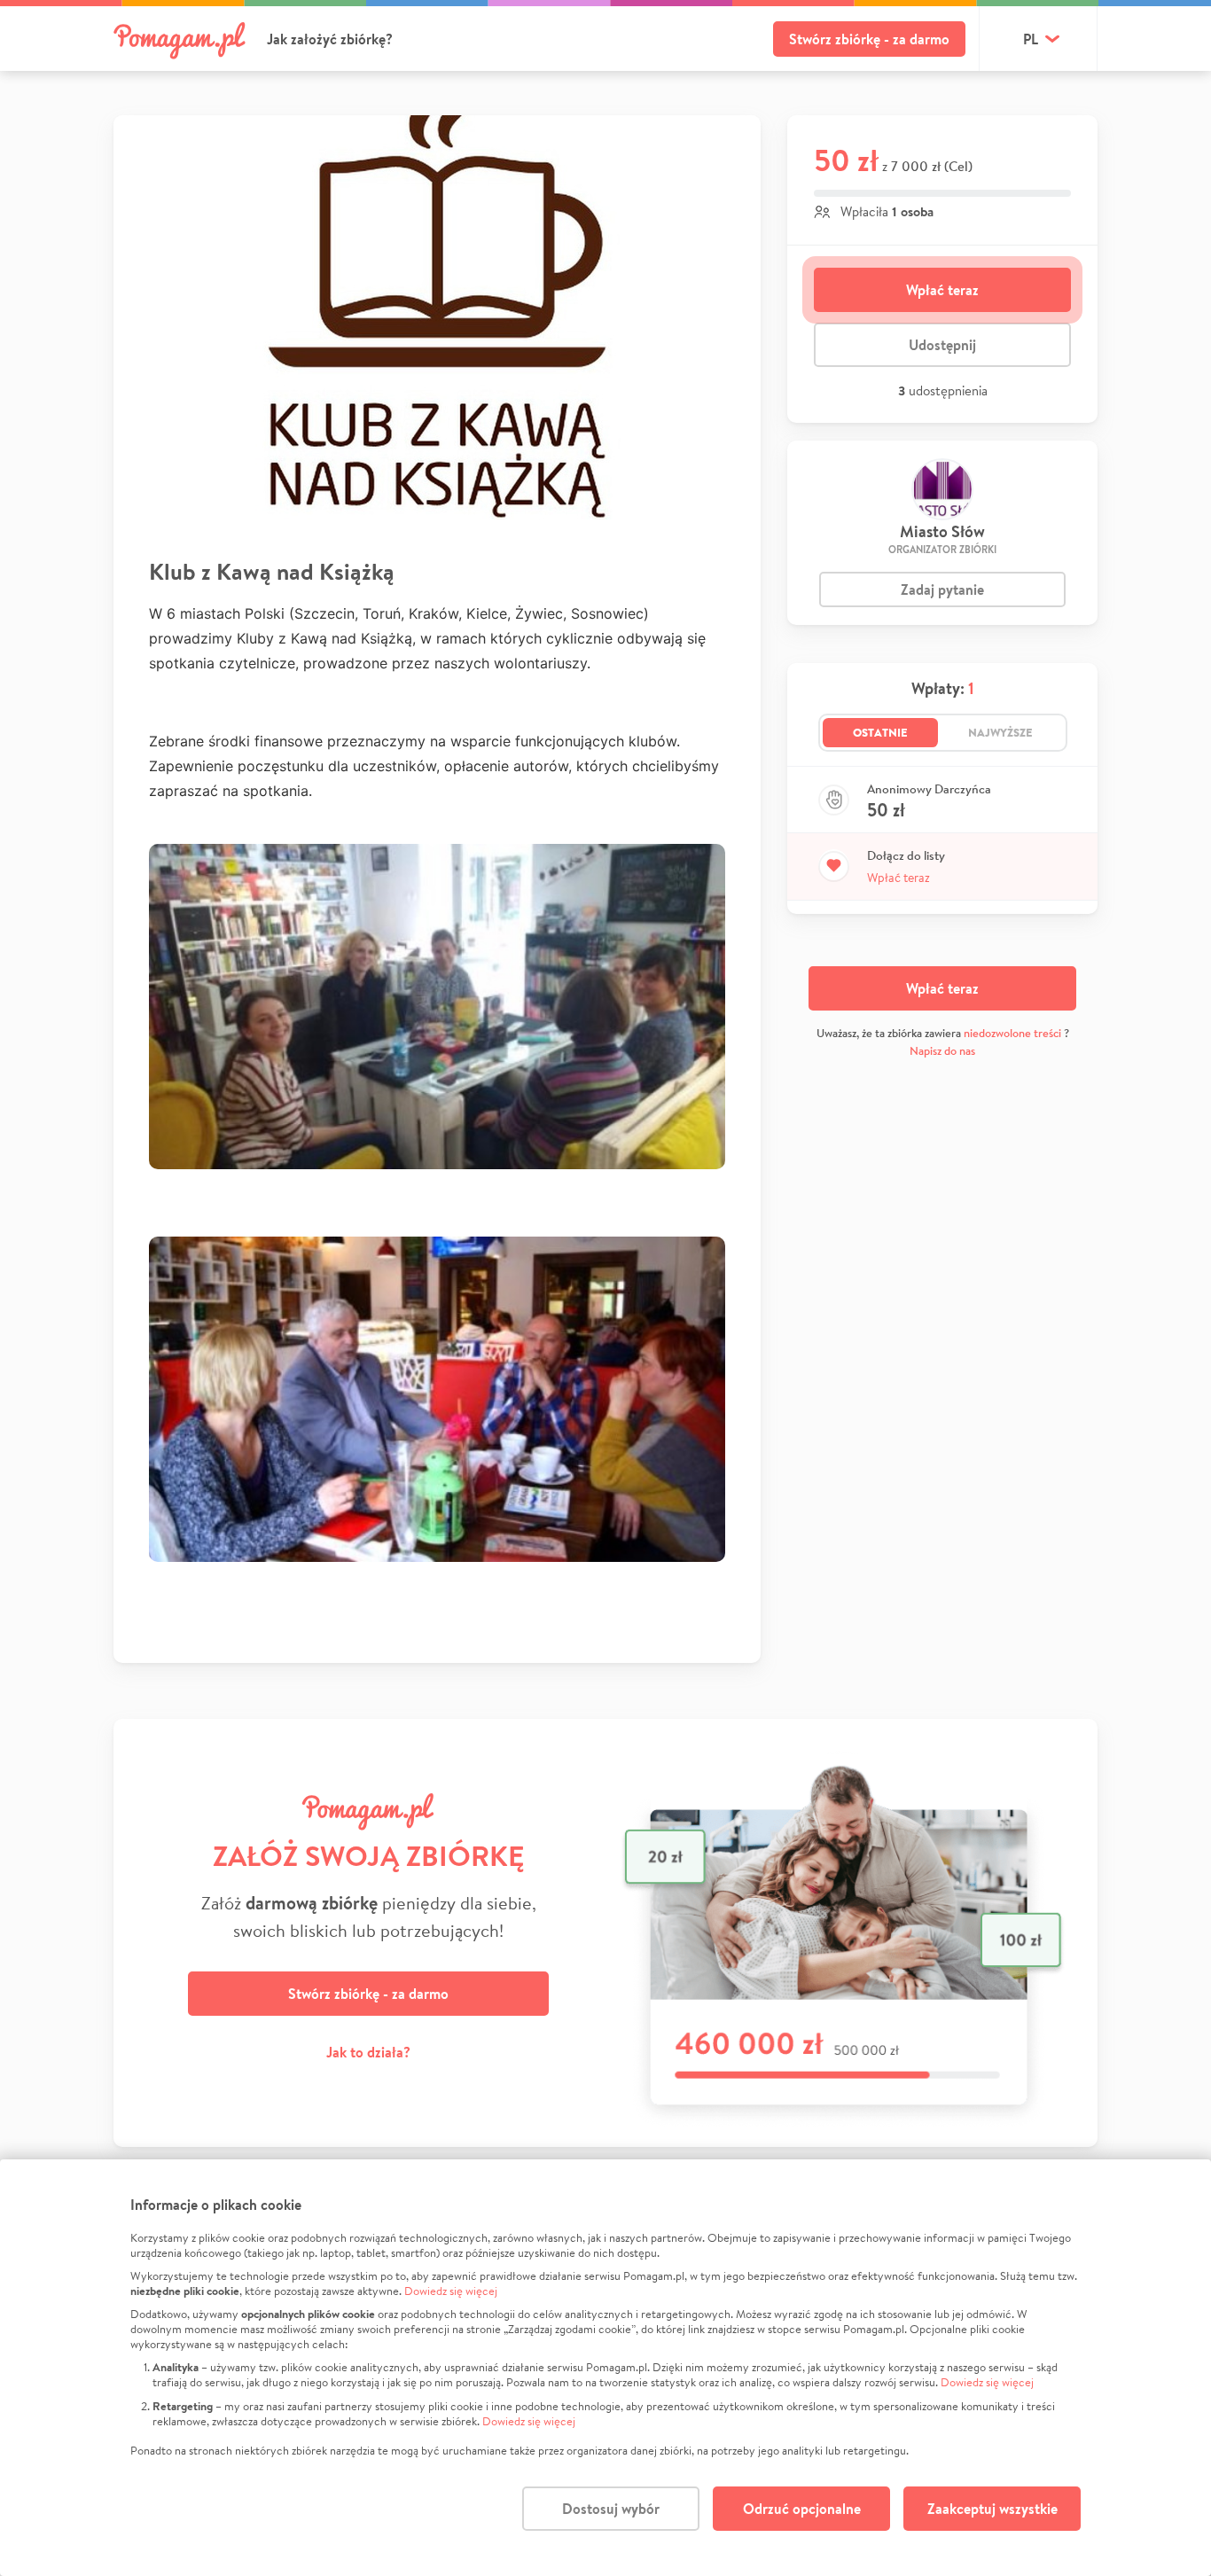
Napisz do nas (942, 1051)
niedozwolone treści (1012, 1033)
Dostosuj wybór (611, 2509)
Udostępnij (942, 345)
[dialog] (605, 2368)
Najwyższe (1000, 732)
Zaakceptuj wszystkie (992, 2509)
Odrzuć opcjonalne (802, 2509)
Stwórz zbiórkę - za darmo (869, 39)
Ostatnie (880, 732)
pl (1031, 39)
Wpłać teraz (942, 290)
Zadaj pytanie (942, 589)
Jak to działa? (368, 2052)
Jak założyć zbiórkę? (330, 39)
